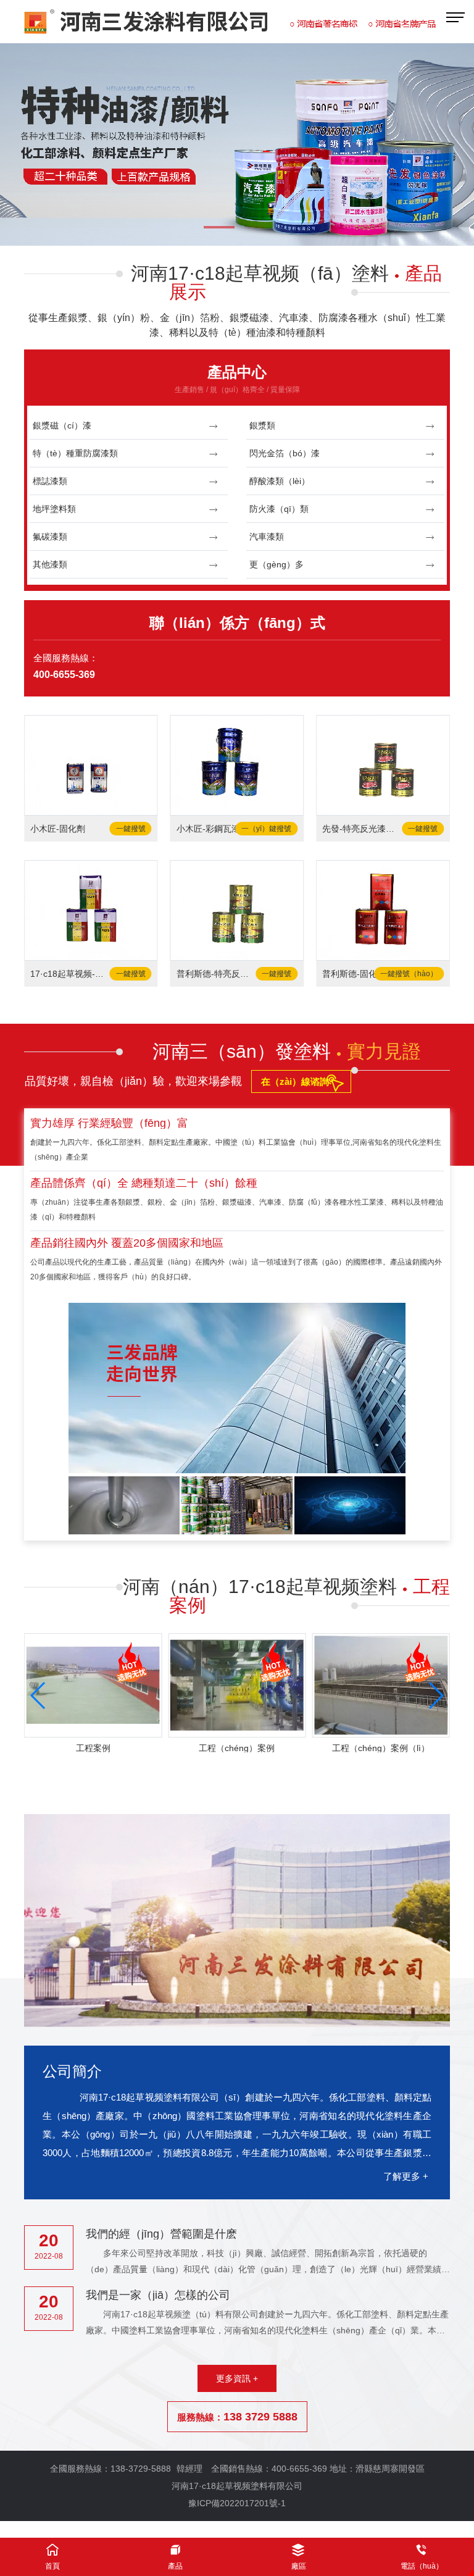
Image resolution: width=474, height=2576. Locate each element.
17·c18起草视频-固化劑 (69, 974)
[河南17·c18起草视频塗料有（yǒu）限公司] (230, 22)
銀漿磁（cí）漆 (62, 425)
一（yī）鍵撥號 (266, 829)
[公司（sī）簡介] (237, 1921)
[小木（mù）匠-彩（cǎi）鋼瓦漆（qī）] (237, 765)
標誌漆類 (50, 481)
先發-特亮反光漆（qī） (361, 829)
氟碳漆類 (50, 537)
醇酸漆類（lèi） (280, 481)
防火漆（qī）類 (279, 509)
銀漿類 (262, 425)
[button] (222, 228)
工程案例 (93, 1748)
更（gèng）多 (276, 564)
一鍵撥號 (131, 829)
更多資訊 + (237, 2378)
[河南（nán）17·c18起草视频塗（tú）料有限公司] (237, 144)
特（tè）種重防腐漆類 (75, 453)
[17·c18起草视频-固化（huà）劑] (91, 910)
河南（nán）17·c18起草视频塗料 (286, 1596)
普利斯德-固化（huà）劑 (361, 974)
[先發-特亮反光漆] (383, 765)
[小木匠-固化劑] (91, 765)
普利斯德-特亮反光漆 (216, 974)
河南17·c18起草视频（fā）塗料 (286, 282)
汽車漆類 (267, 537)
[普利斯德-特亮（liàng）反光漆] (237, 910)
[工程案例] (93, 1685)
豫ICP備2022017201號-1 (237, 2503)
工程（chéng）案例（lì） (381, 1748)
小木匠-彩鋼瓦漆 (208, 829)
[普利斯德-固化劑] (383, 910)
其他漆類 (50, 564)
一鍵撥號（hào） (409, 974)
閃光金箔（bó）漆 (285, 453)
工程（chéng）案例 (237, 1748)
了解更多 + (406, 2176)
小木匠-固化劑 (58, 829)
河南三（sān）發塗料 (287, 1051)
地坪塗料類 (54, 509)
